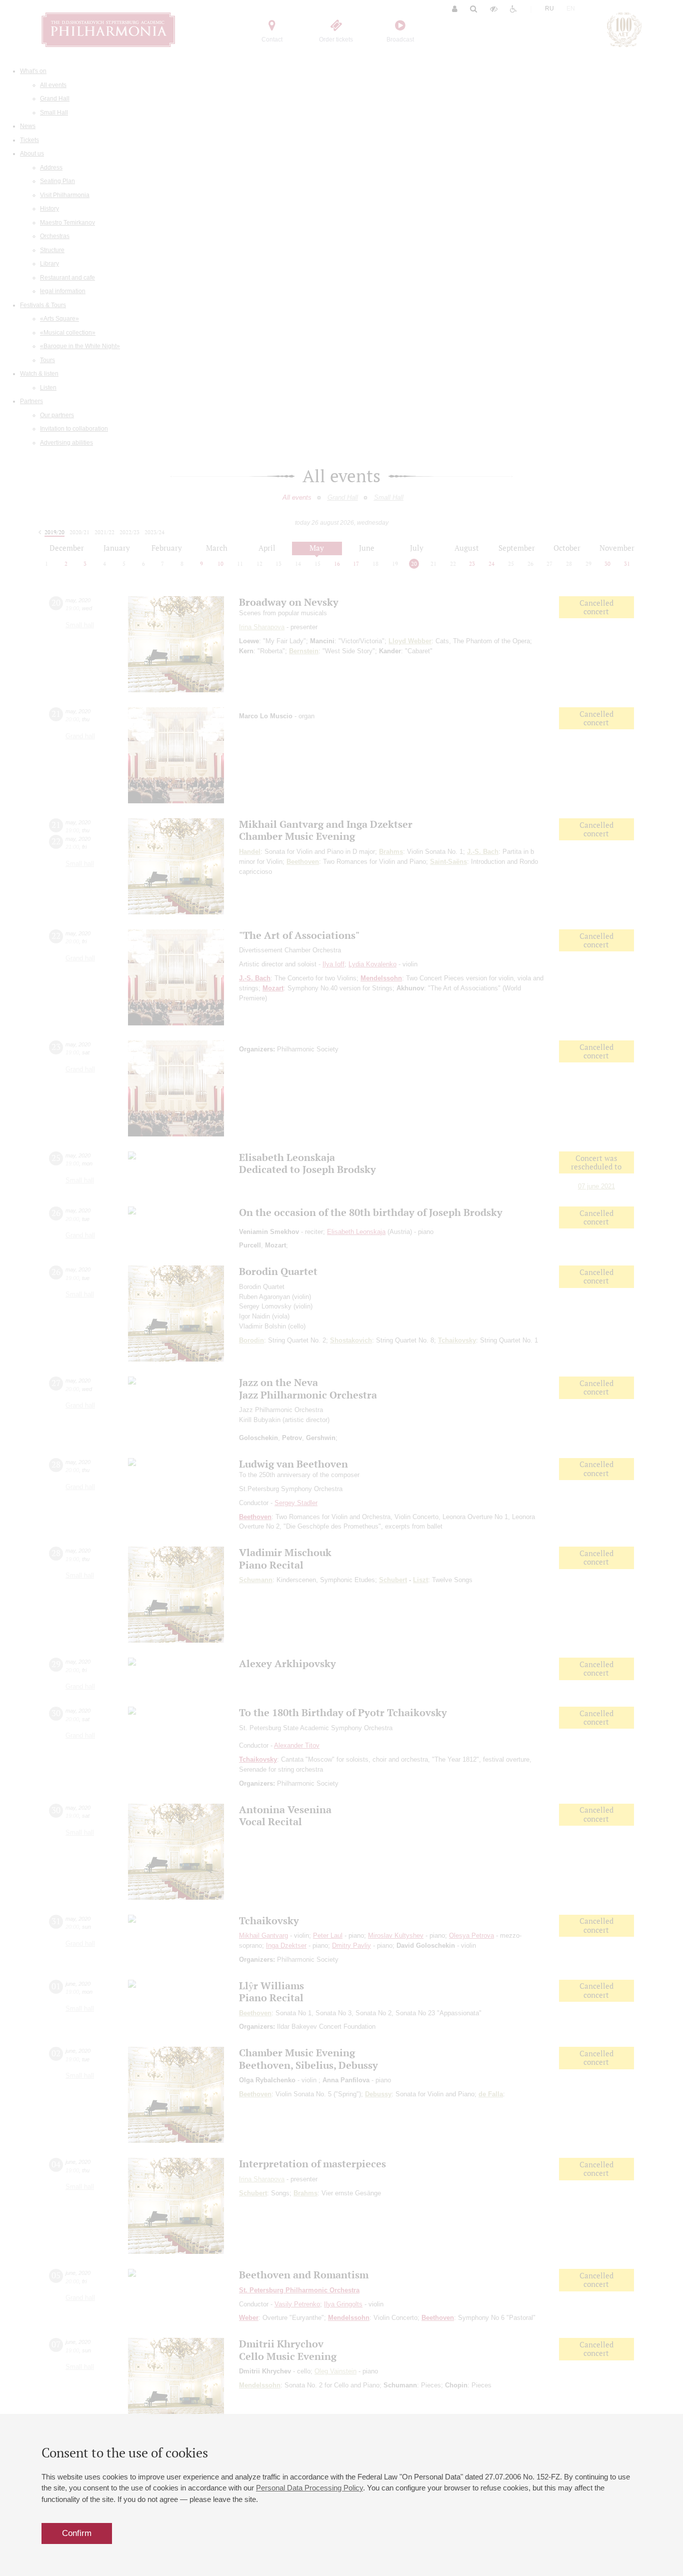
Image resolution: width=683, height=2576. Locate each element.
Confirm (77, 2533)
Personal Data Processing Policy (309, 2488)
